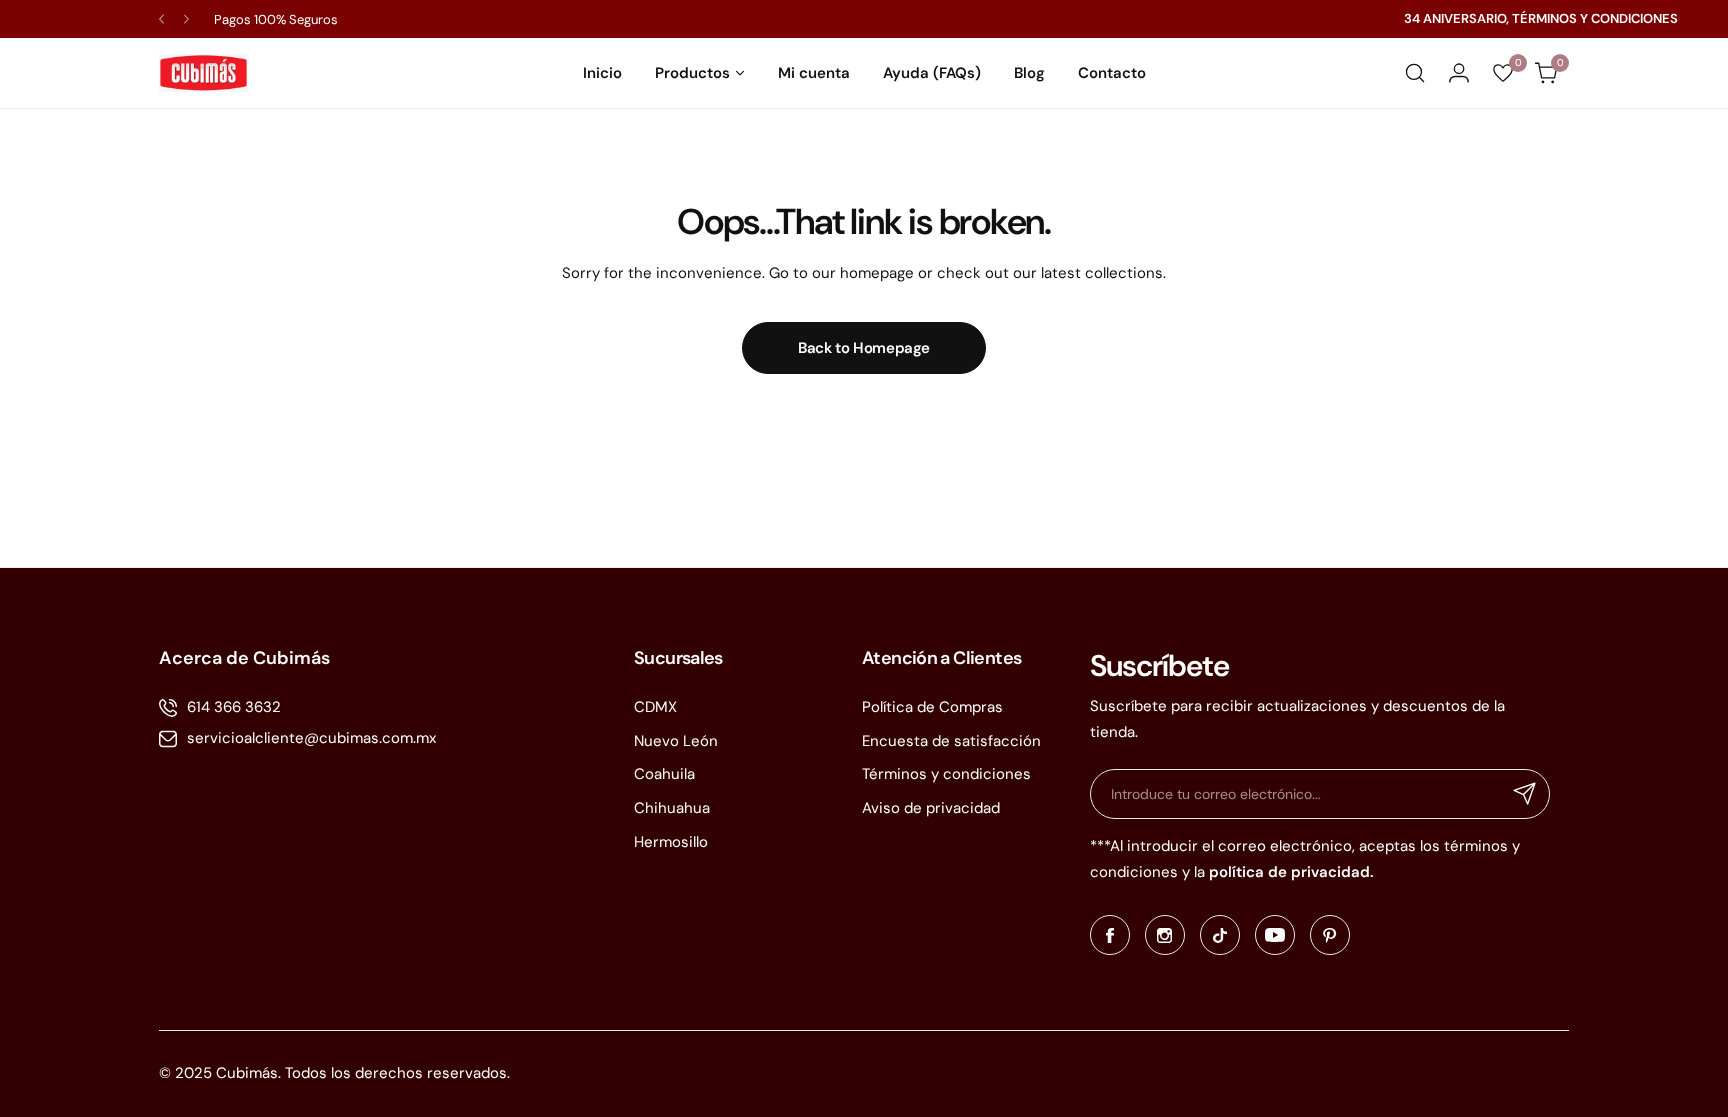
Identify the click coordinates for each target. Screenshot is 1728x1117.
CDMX (655, 707)
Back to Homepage (864, 348)
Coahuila (664, 774)
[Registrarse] (1525, 794)
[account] (1459, 73)
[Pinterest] (1330, 935)
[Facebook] (1110, 935)
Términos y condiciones (946, 774)
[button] (161, 19)
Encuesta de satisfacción (951, 741)
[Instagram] (1165, 935)
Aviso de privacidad (931, 808)
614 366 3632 (234, 707)
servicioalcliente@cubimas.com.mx (311, 738)
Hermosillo (671, 842)
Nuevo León (676, 741)
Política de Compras (932, 707)
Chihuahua (672, 808)
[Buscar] (1415, 73)
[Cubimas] (204, 73)
